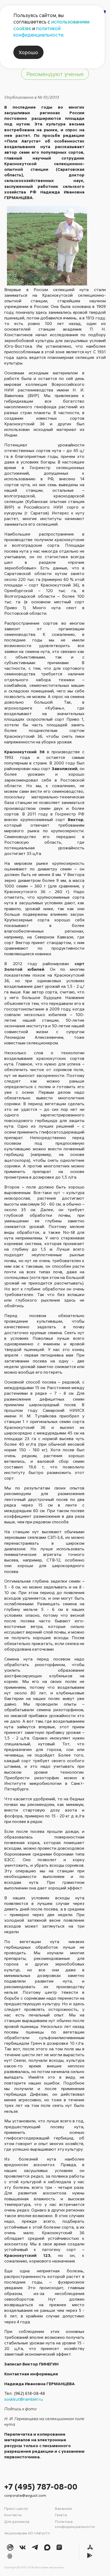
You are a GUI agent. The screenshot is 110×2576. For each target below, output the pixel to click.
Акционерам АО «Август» (27, 2533)
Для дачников (17, 2521)
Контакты (13, 2515)
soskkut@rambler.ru (23, 2399)
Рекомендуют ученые (55, 74)
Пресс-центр (16, 2508)
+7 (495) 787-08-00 (41, 2486)
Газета (61, 2515)
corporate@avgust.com (25, 2495)
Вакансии (63, 2508)
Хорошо (28, 52)
